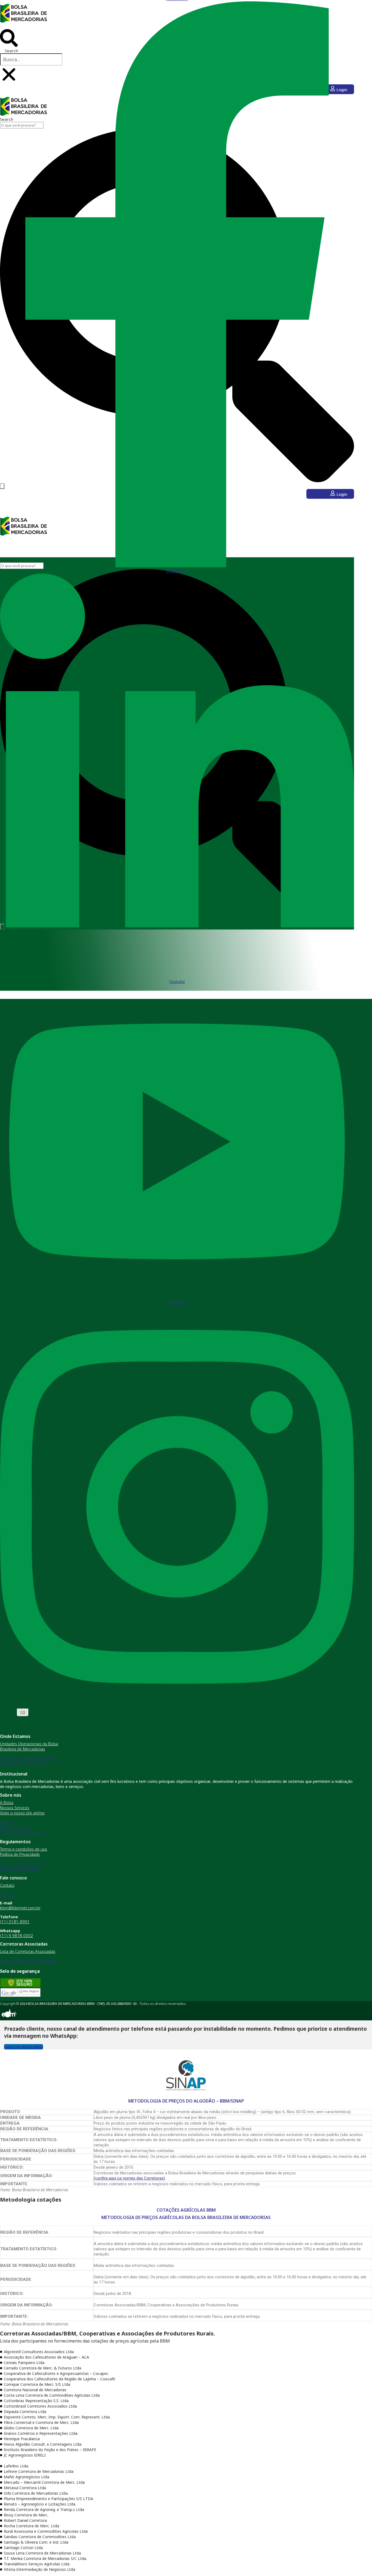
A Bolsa (7, 1803)
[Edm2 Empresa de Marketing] (8, 2018)
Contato (7, 1885)
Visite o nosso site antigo (22, 1813)
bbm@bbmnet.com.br (20, 1908)
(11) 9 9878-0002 (17, 1935)
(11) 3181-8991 (15, 1922)
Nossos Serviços (15, 1808)
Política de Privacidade (20, 1854)
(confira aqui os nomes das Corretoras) (129, 2178)
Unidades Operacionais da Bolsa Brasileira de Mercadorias (29, 1746)
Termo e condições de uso (24, 1849)
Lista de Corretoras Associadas (28, 1951)
